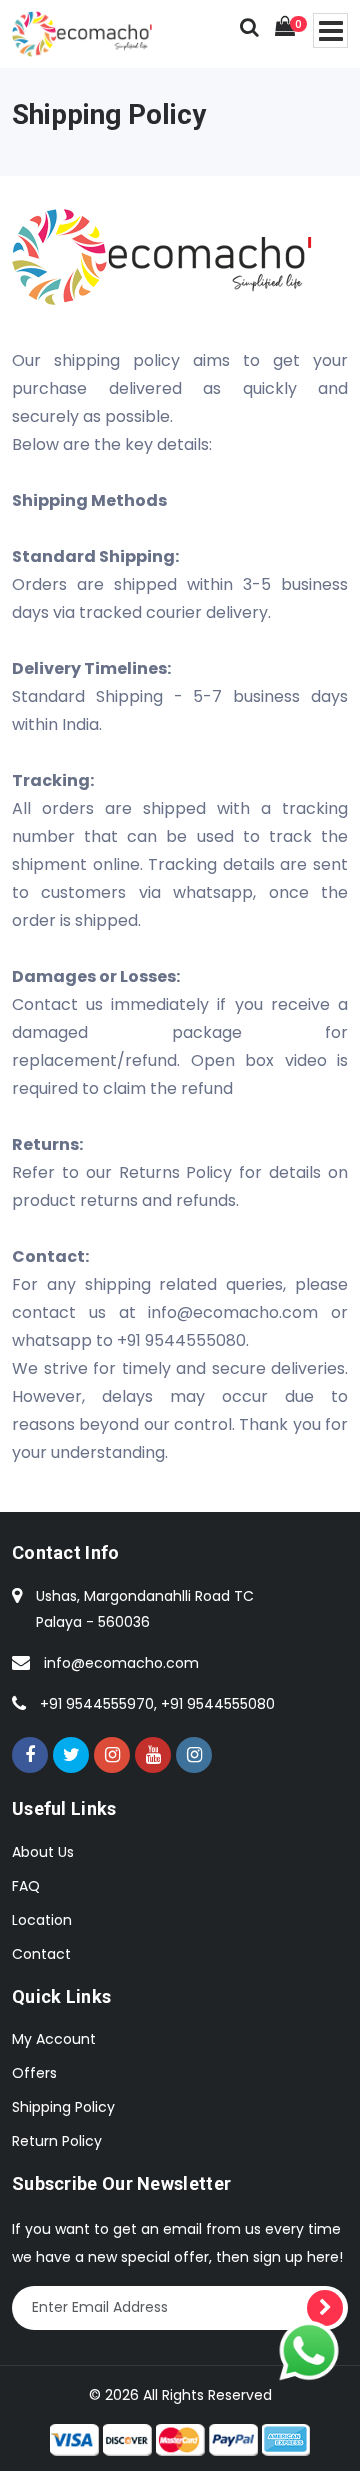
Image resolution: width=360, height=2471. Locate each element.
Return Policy (57, 2141)
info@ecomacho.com (121, 1663)
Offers (34, 2073)
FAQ (26, 1886)
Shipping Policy (63, 2107)
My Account (54, 2039)
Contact (41, 1954)
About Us (43, 1852)
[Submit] (325, 2308)
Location (42, 1920)
